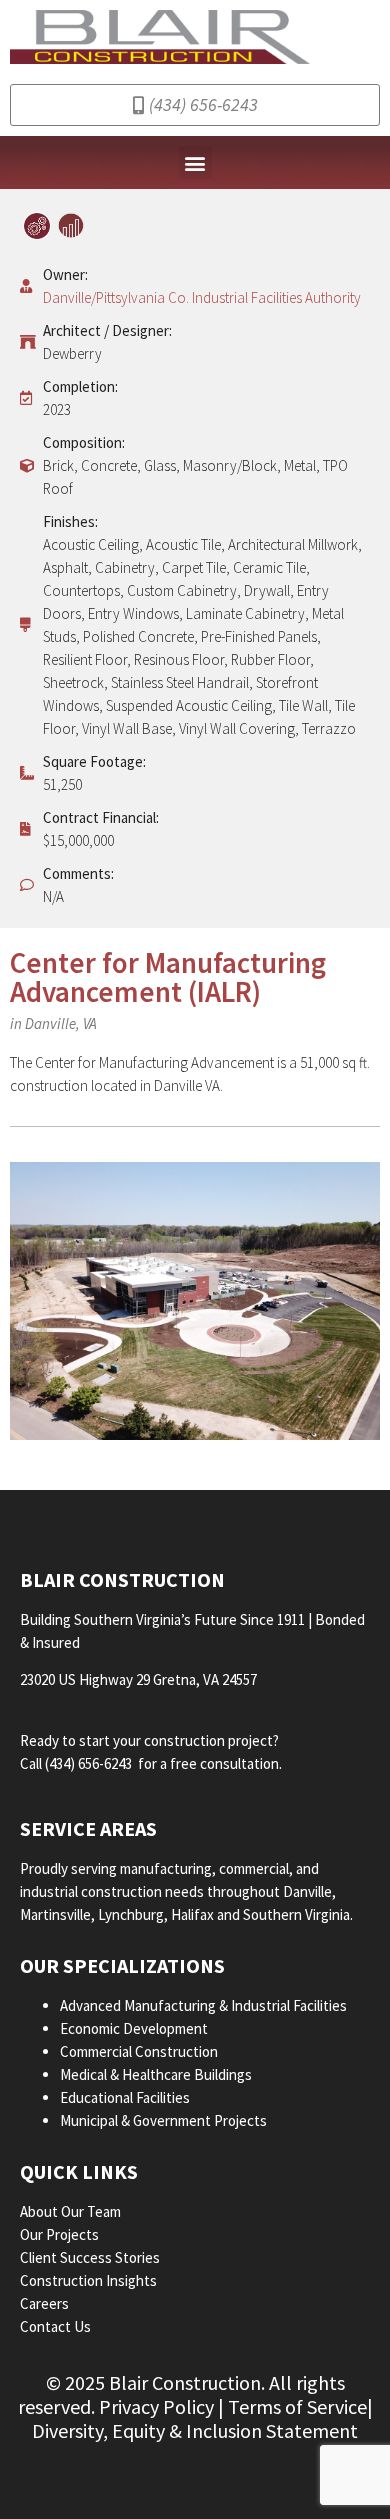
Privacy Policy (156, 2406)
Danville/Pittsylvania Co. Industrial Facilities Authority (202, 297)
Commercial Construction (139, 2051)
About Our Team (72, 2211)
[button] (195, 162)
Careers (46, 2303)
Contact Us (55, 2326)
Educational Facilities (125, 2097)
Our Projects (61, 2234)
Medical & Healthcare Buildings (156, 2074)
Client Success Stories (91, 2257)
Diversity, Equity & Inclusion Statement (195, 2430)
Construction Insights (90, 2280)
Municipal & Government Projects (163, 2120)
